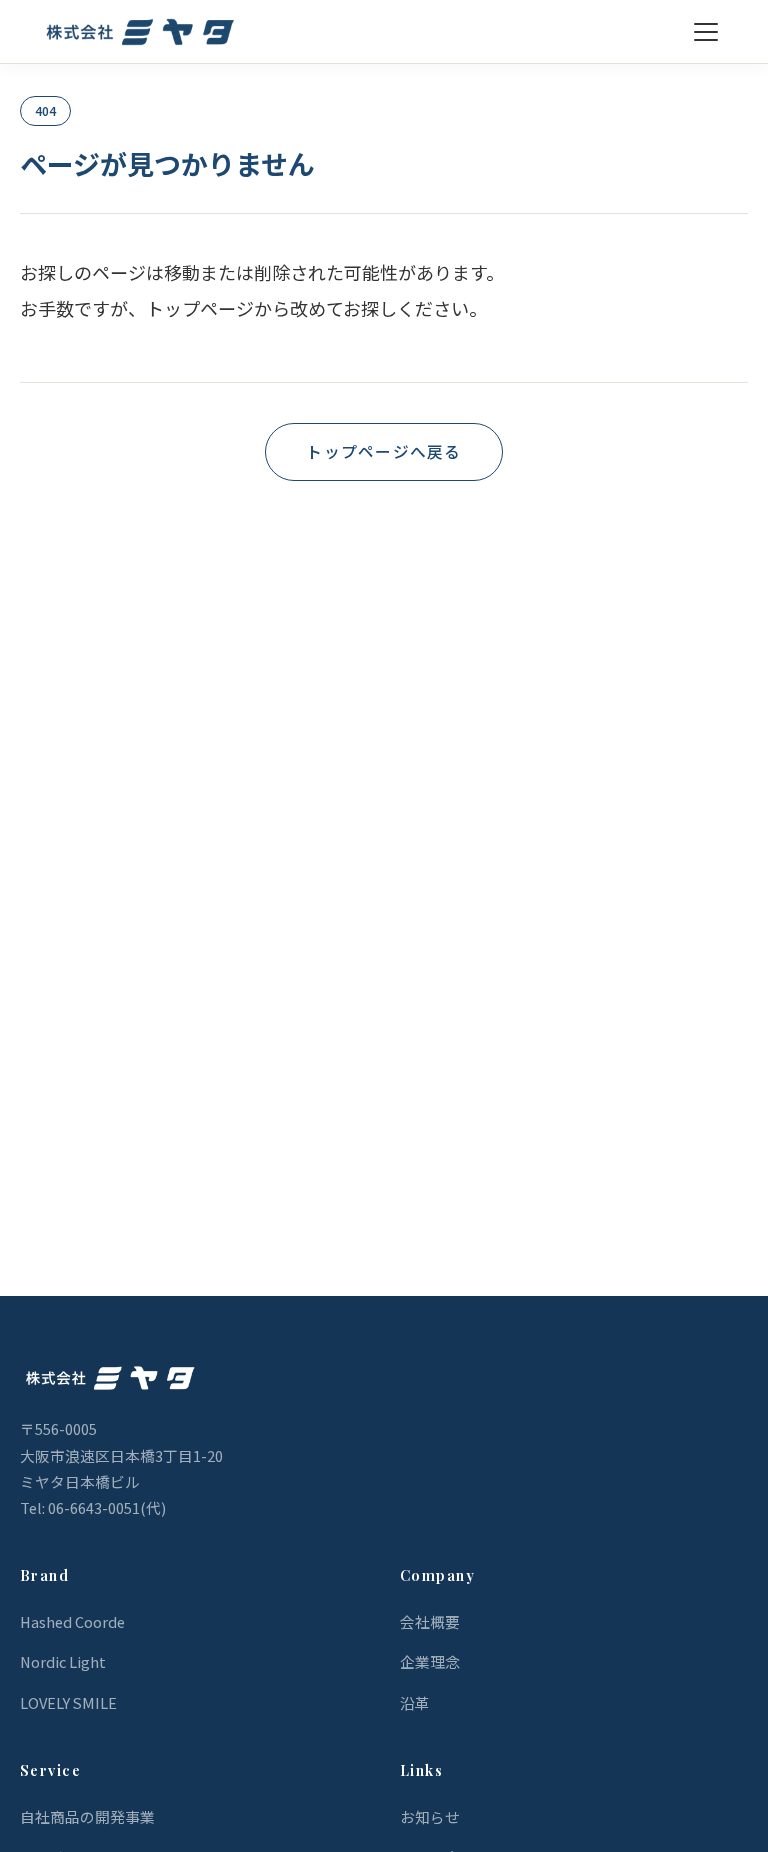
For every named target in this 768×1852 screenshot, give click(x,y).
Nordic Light (63, 1661)
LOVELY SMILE (68, 1702)
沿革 (415, 1702)
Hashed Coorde (72, 1621)
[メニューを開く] (706, 32)
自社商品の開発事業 (87, 1816)
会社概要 (430, 1621)
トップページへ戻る (383, 451)
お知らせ (430, 1816)
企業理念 (430, 1661)
